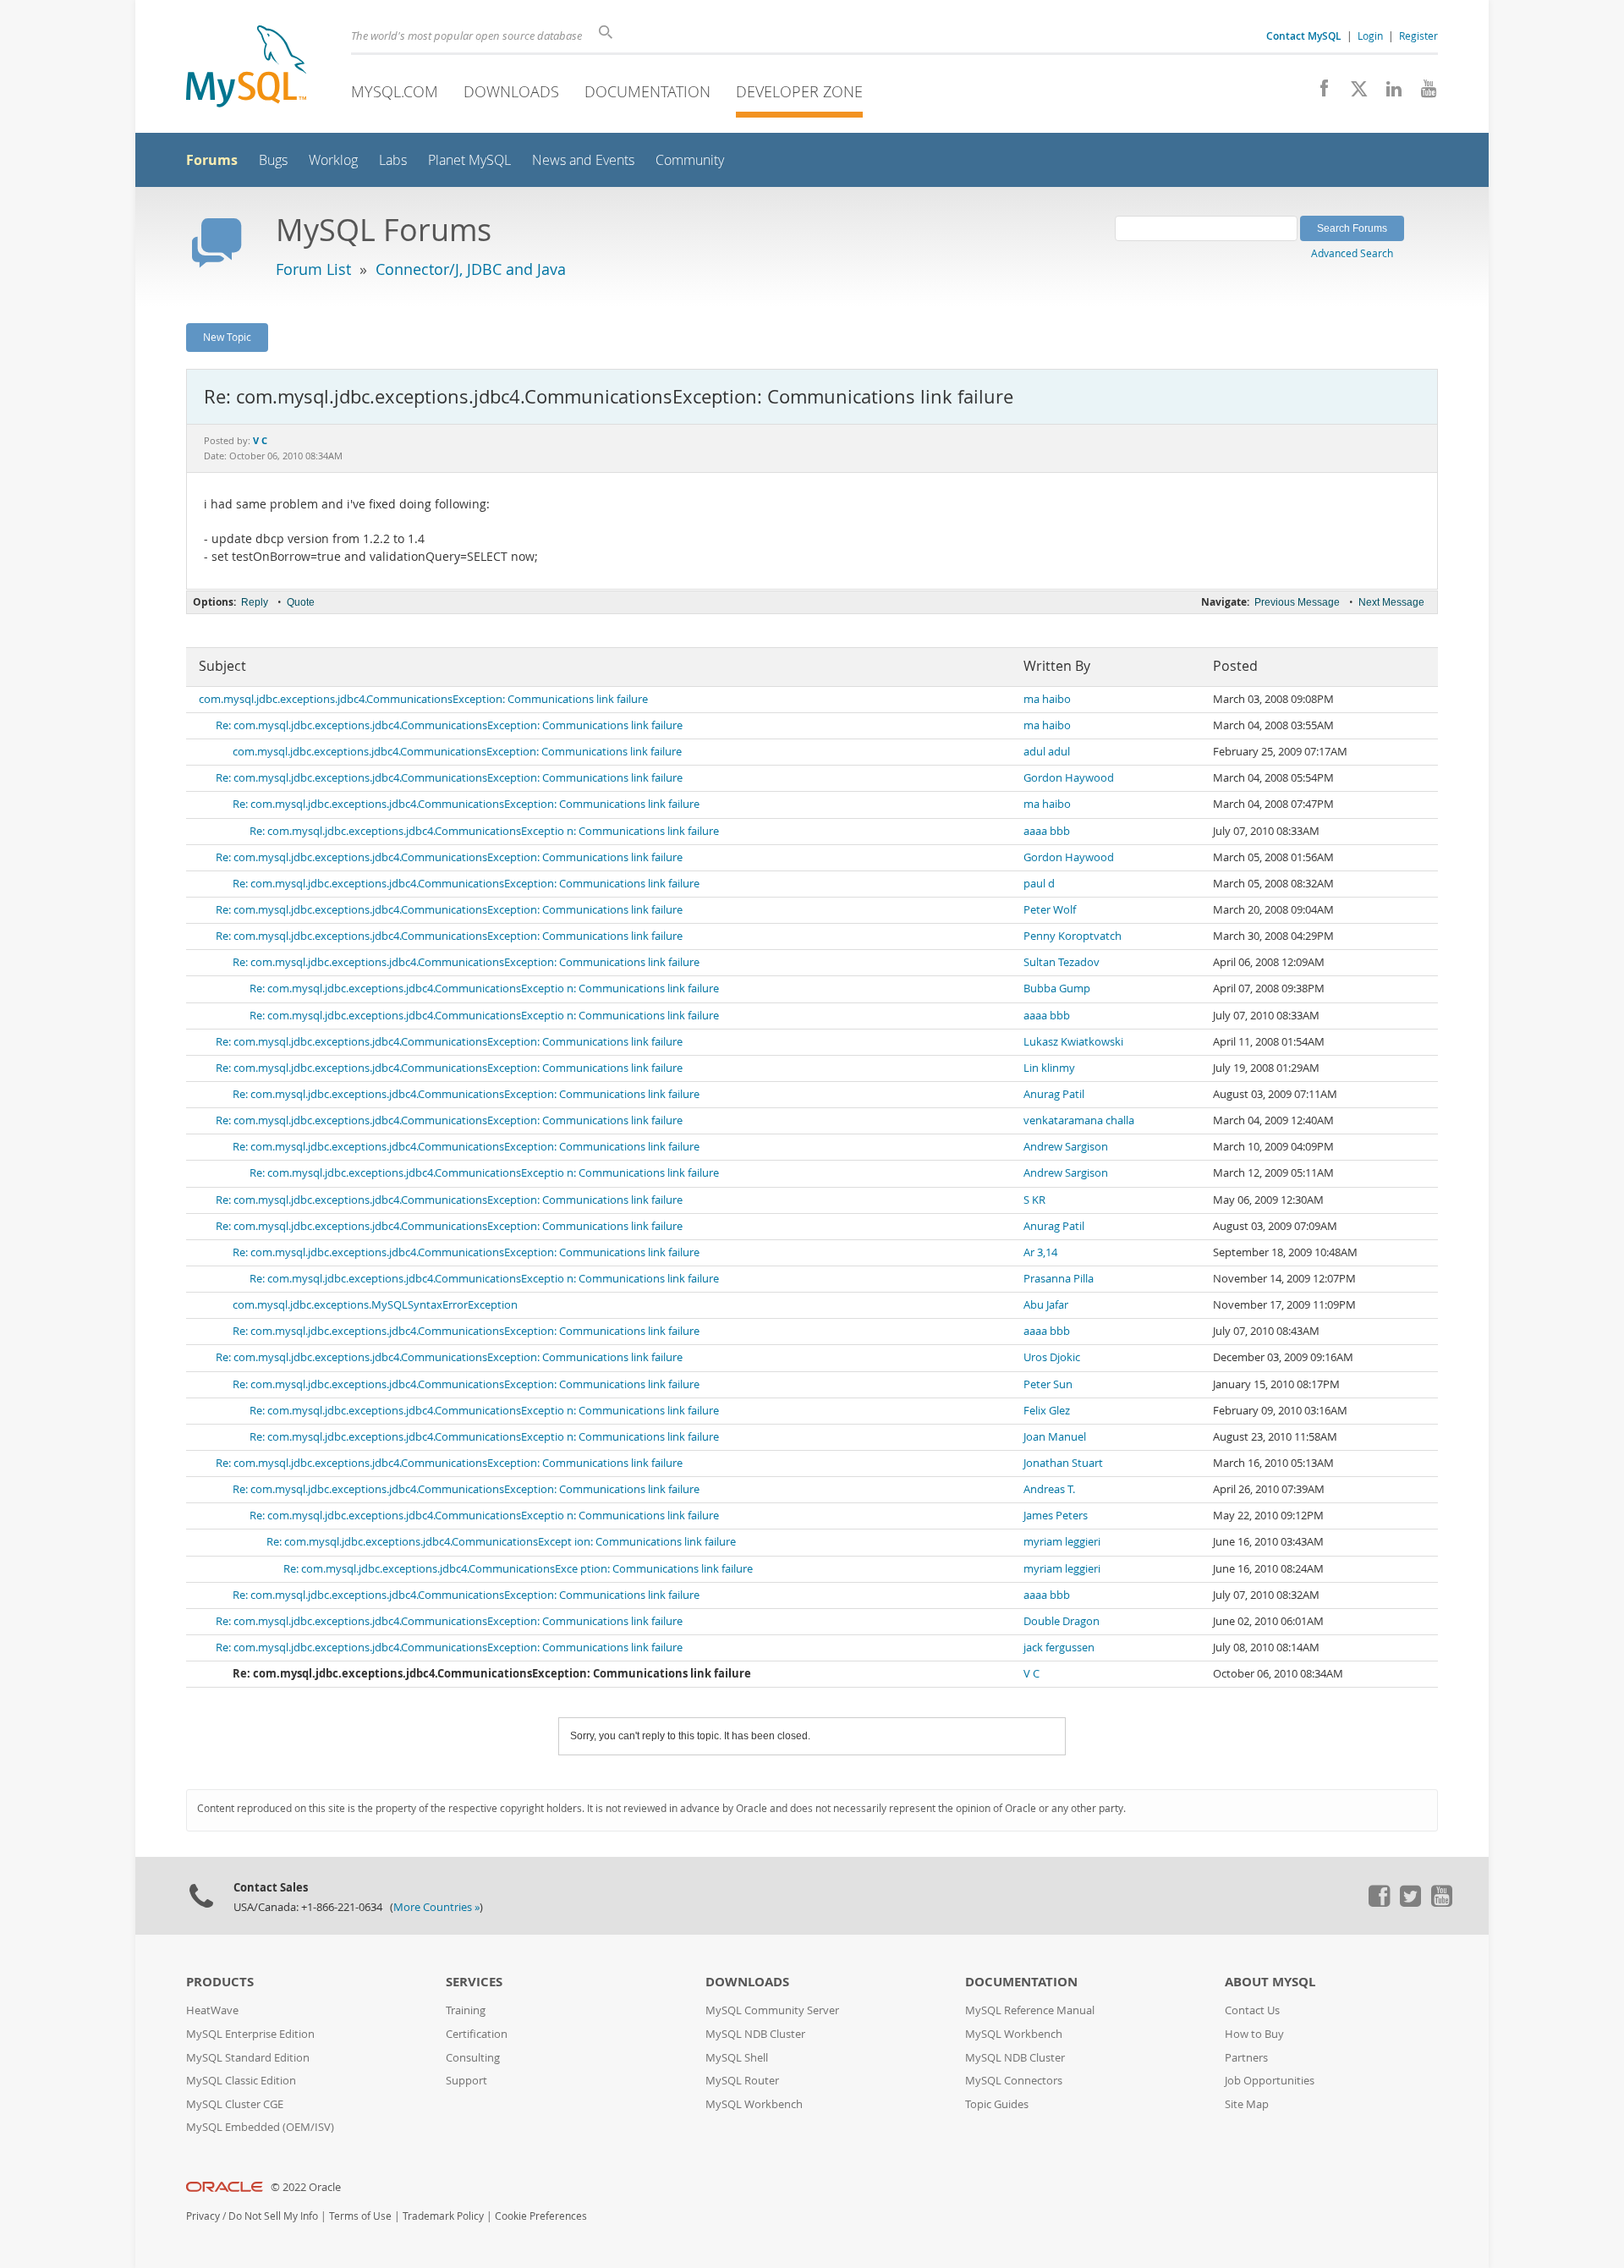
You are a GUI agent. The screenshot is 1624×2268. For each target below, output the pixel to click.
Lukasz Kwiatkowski (1073, 1042)
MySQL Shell (737, 2058)
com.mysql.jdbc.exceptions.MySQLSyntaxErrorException (375, 1305)
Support (466, 2081)
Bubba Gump (1057, 988)
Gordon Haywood (1069, 778)
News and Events (583, 160)
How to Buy (1254, 2034)
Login (1370, 36)
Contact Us (1252, 2010)
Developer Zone (799, 91)
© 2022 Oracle (306, 2187)
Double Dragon (1062, 1621)
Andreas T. (1049, 1489)
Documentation (647, 91)
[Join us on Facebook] (1318, 93)
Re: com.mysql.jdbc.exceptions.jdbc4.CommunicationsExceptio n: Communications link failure (484, 831)
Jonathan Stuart (1063, 1463)
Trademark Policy (443, 2216)
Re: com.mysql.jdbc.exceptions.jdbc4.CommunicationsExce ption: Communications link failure (518, 1569)
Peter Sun (1048, 1384)
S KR (1034, 1200)
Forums (212, 160)
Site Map (1247, 2104)
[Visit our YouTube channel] (1422, 93)
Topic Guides (997, 2104)
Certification (477, 2034)
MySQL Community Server (772, 2010)
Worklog (333, 160)
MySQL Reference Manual (1030, 2010)
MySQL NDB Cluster (755, 2034)
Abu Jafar (1046, 1305)
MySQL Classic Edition (241, 2081)
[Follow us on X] (1353, 93)
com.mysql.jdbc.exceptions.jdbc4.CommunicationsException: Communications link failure (423, 699)
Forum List (313, 269)
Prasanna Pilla (1059, 1279)
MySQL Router (742, 2081)
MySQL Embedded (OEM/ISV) (260, 2127)
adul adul (1047, 752)
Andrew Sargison (1066, 1147)
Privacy (203, 2216)
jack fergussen (1059, 1647)
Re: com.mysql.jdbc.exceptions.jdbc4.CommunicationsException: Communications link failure (449, 725)
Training (466, 2010)
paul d (1039, 884)
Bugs (273, 160)
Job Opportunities (1270, 2081)
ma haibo (1047, 699)
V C (1031, 1674)
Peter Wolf (1050, 910)
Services (474, 1982)
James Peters (1056, 1516)
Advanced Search (1352, 253)
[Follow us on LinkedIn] (1388, 93)
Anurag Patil (1054, 1094)
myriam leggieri (1062, 1542)
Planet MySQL (469, 160)
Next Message (1391, 602)
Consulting (473, 2058)
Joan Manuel (1055, 1437)
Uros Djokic (1052, 1357)
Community (690, 160)
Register (1418, 36)
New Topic (227, 337)
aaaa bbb (1047, 831)
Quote (301, 602)
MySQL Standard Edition (248, 2058)
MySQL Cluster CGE (235, 2104)
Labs (393, 160)
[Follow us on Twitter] (1410, 1903)
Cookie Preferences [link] (541, 2216)
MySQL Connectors (1014, 2081)
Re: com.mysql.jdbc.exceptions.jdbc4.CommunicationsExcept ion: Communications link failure (501, 1542)
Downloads (511, 91)
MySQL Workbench (754, 2104)
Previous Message (1297, 602)
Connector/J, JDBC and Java (471, 269)
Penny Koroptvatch (1073, 936)
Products (220, 1982)
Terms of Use (360, 2216)
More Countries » (436, 1907)
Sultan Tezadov (1062, 962)
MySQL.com (395, 91)
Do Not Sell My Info (273, 2216)
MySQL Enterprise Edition (250, 2034)
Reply (255, 602)
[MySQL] (246, 68)
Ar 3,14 (1040, 1252)
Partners (1246, 2058)
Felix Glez (1047, 1411)
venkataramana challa (1079, 1120)
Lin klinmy (1049, 1068)
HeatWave (212, 2010)
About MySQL (1270, 1982)
